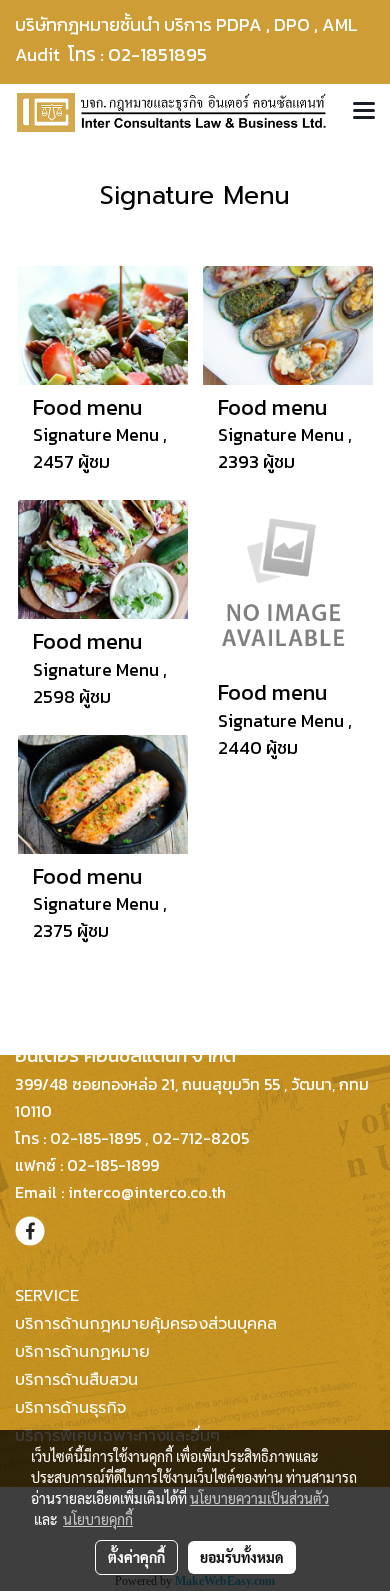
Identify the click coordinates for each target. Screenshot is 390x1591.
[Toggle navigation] (364, 112)
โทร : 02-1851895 (149, 54)
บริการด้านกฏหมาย (82, 1352)
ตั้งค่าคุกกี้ (136, 1557)
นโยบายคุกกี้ (98, 1519)
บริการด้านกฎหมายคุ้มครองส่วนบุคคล (146, 1324)
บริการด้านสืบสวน (76, 1380)
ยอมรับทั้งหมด (242, 1557)
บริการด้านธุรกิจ (70, 1408)
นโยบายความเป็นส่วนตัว (259, 1498)
